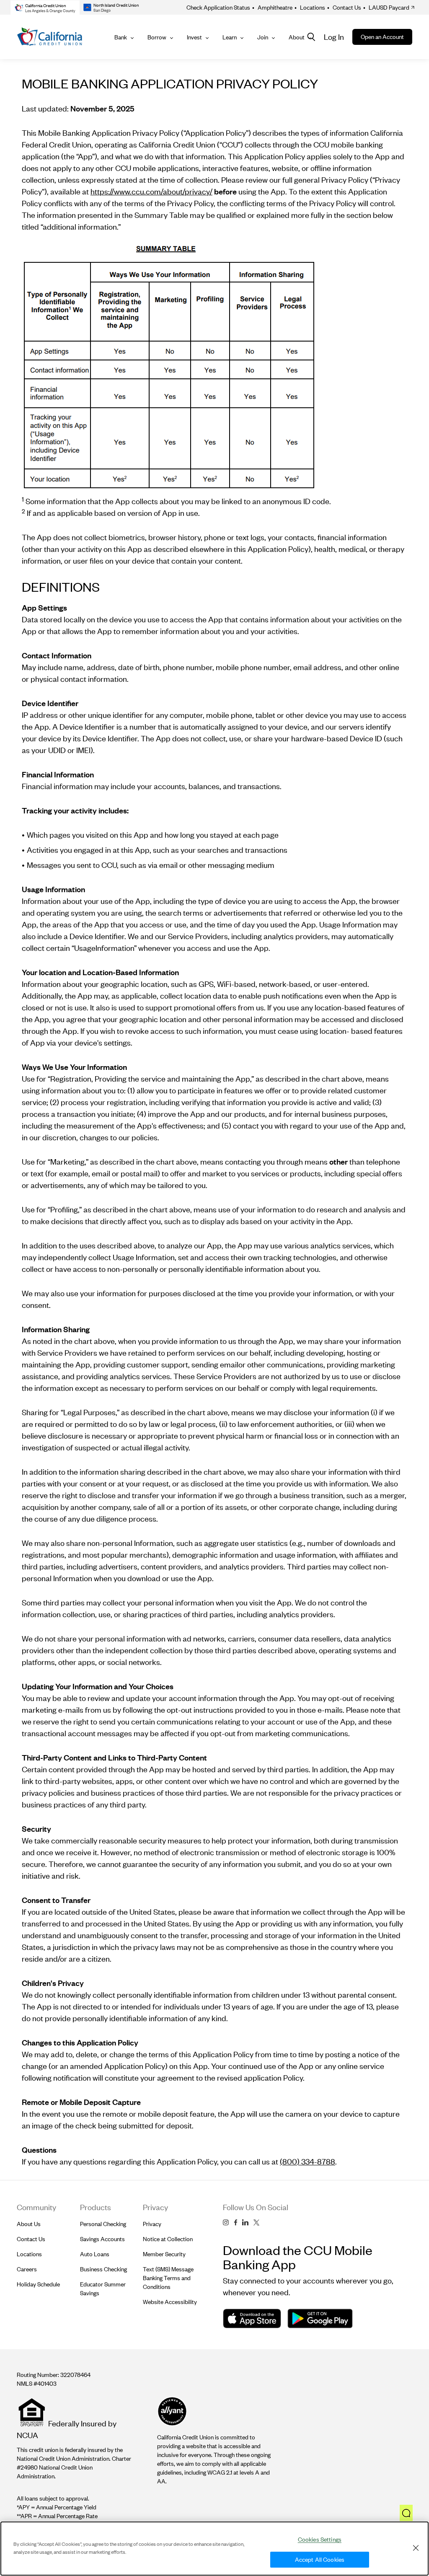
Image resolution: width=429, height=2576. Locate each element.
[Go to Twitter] (256, 2223)
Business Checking (103, 2269)
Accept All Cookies (320, 2559)
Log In (334, 37)
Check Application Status (218, 7)
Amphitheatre (272, 7)
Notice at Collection (168, 2239)
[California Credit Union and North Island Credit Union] (50, 37)
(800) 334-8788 (308, 2161)
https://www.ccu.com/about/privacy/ (151, 191)
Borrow (157, 37)
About (297, 37)
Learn (230, 37)
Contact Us (344, 7)
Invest (194, 37)
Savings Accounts (102, 2239)
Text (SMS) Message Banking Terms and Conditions (168, 2278)
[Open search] (311, 37)
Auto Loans (95, 2254)
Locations (310, 7)
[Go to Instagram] (226, 2223)
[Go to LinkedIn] (245, 2223)
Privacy (152, 2224)
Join (263, 37)
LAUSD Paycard (386, 7)
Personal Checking (103, 2224)
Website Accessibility (170, 2302)
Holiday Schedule (38, 2284)
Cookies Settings (320, 2539)
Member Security (164, 2254)
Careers (27, 2269)
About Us (29, 2224)
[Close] (416, 2548)
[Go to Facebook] (235, 2223)
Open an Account (382, 37)
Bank (121, 37)
